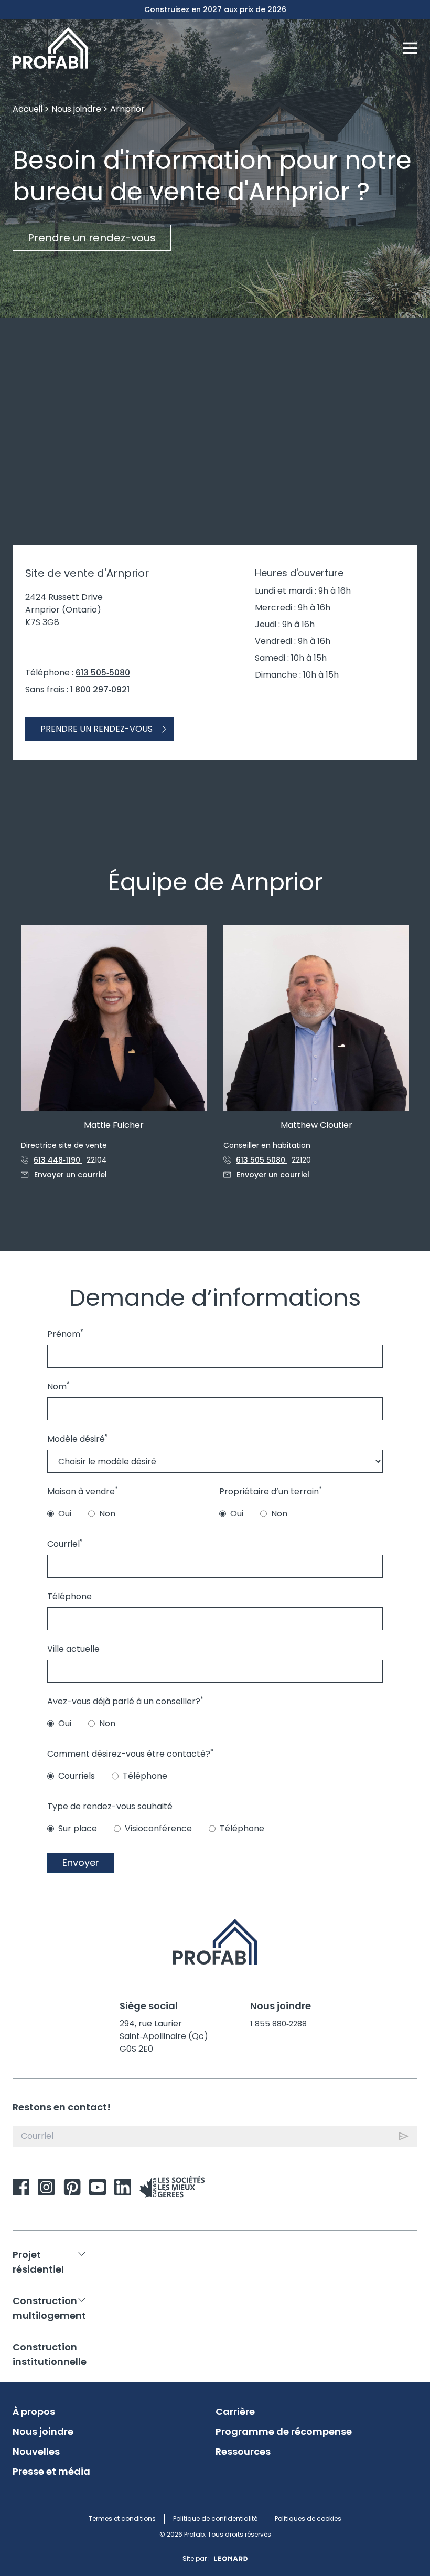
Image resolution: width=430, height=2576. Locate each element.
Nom (58, 1386)
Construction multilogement (49, 2308)
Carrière (235, 2412)
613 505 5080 (262, 1160)
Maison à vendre (83, 1491)
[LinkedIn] (123, 2187)
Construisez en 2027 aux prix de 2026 (215, 9)
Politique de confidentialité (215, 2519)
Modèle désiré (78, 1439)
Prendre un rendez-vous (92, 238)
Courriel (65, 1544)
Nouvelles (36, 2452)
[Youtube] (98, 2187)
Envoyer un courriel (71, 1175)
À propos (34, 2412)
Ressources (243, 2452)
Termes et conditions (122, 2519)
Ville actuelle (73, 1649)
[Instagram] (46, 2187)
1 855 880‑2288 (278, 2024)
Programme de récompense (284, 2432)
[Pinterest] (72, 2187)
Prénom (65, 1334)
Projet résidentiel (38, 2262)
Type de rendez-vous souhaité (110, 1806)
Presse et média (51, 2472)
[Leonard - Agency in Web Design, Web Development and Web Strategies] (231, 2559)
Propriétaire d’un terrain (271, 1491)
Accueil (28, 109)
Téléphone (69, 1596)
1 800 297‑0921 (100, 689)
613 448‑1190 (58, 1160)
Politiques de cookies (308, 2519)
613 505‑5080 (103, 673)
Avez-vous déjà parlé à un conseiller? (125, 1701)
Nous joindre (76, 109)
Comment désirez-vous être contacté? (130, 1754)
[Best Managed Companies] (172, 2187)
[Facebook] (21, 2187)
